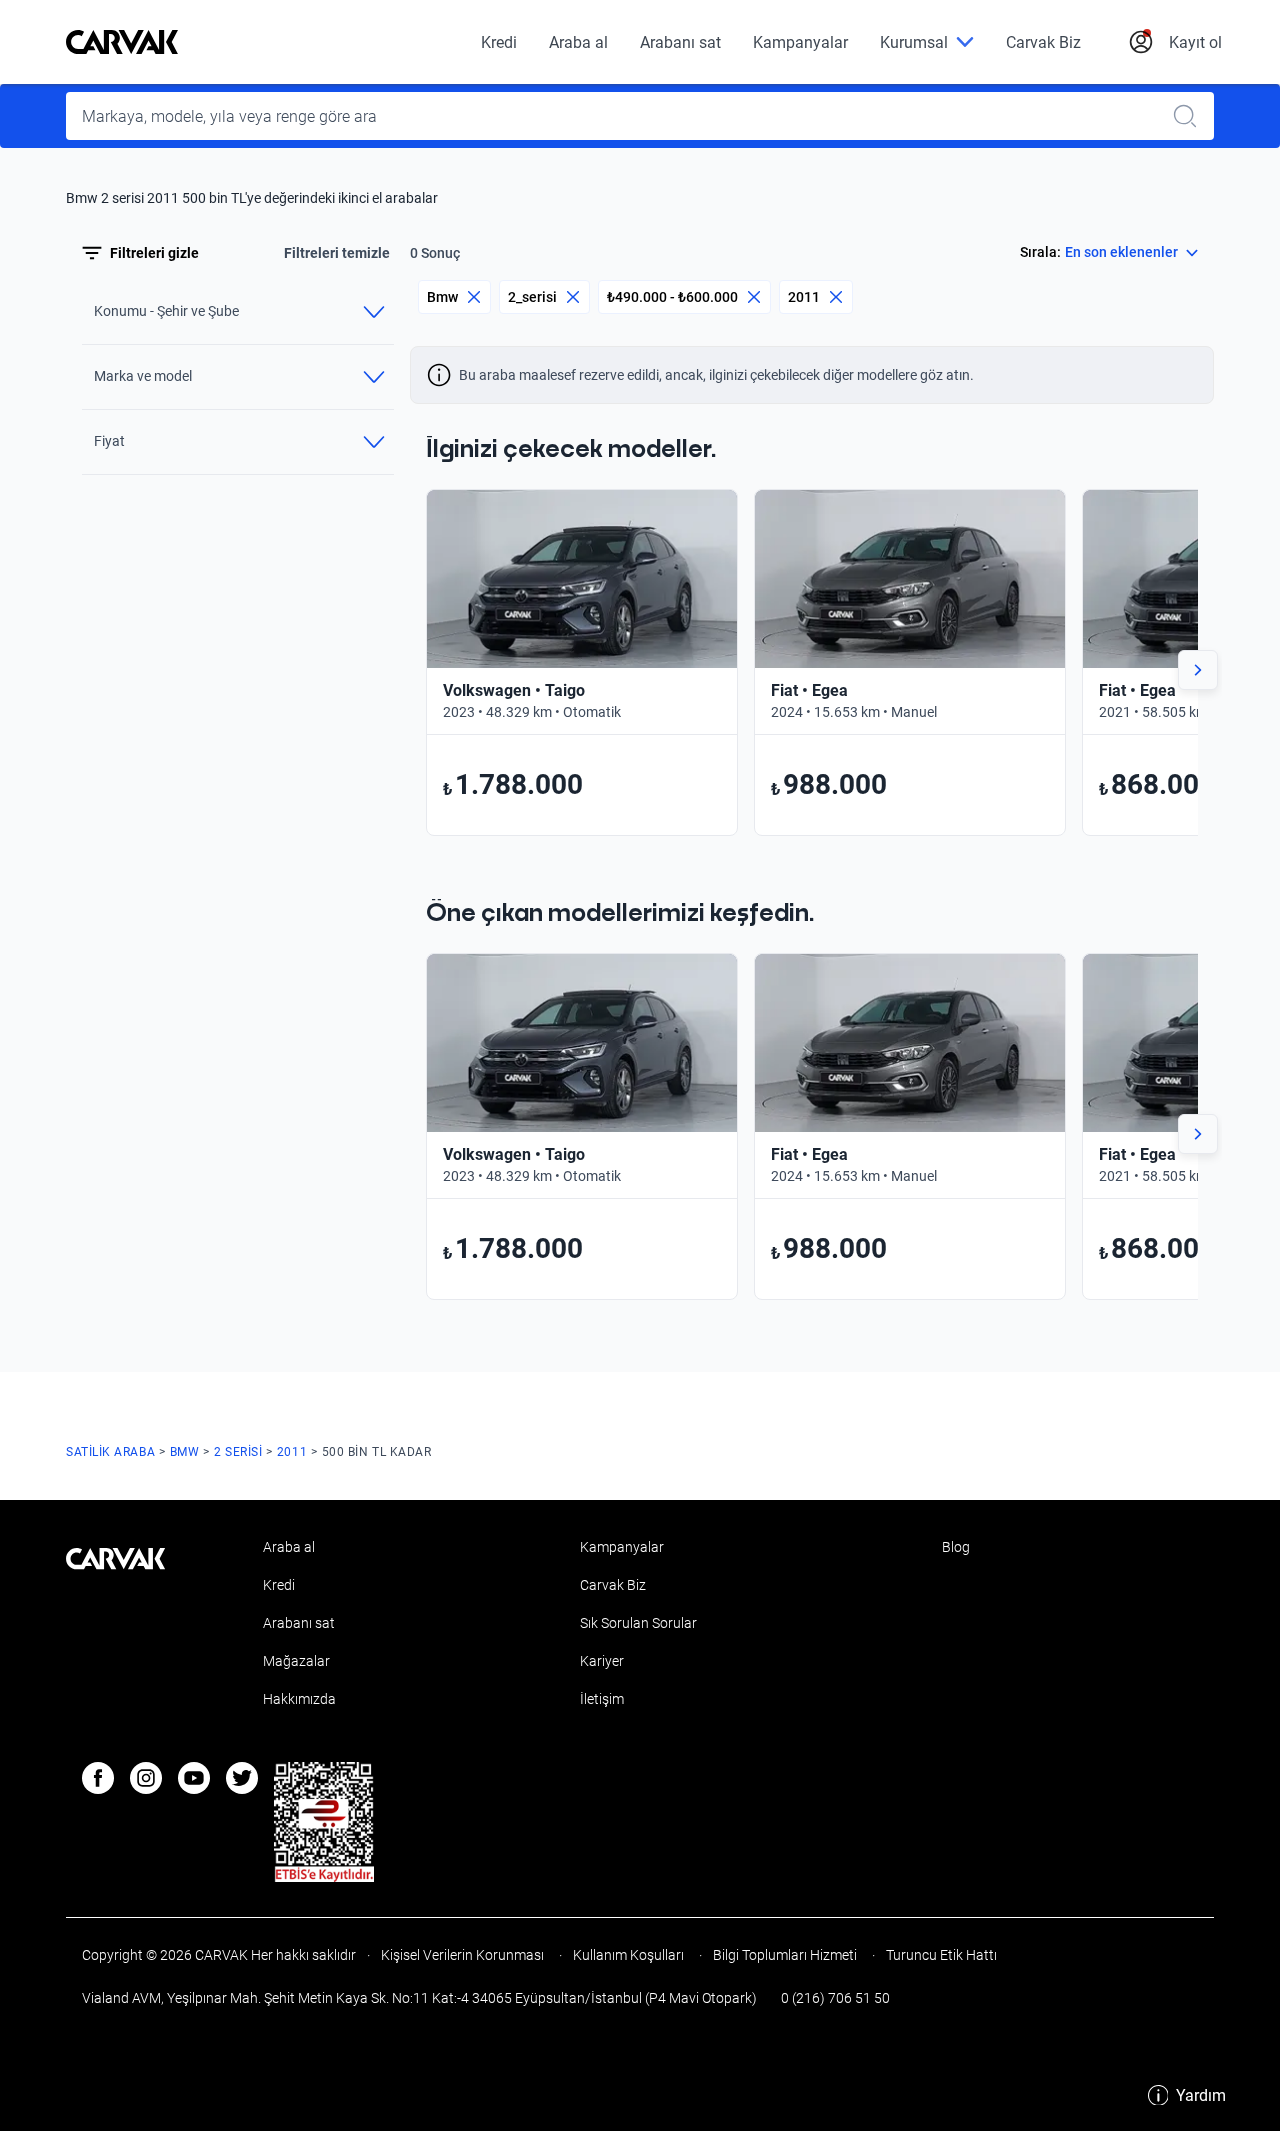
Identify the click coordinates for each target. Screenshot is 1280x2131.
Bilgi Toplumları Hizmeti (785, 1955)
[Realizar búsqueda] (1191, 116)
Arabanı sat (680, 42)
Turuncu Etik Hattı (940, 1955)
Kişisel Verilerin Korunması (462, 1955)
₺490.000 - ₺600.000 (672, 297)
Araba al (578, 42)
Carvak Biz (1043, 42)
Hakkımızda (299, 1699)
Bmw (442, 297)
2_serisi (532, 297)
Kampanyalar (800, 42)
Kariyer (602, 1661)
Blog (956, 1547)
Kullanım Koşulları (628, 1955)
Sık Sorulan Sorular (638, 1623)
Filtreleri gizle (154, 253)
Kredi (499, 42)
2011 (804, 297)
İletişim (602, 1699)
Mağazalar (296, 1661)
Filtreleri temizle (337, 253)
